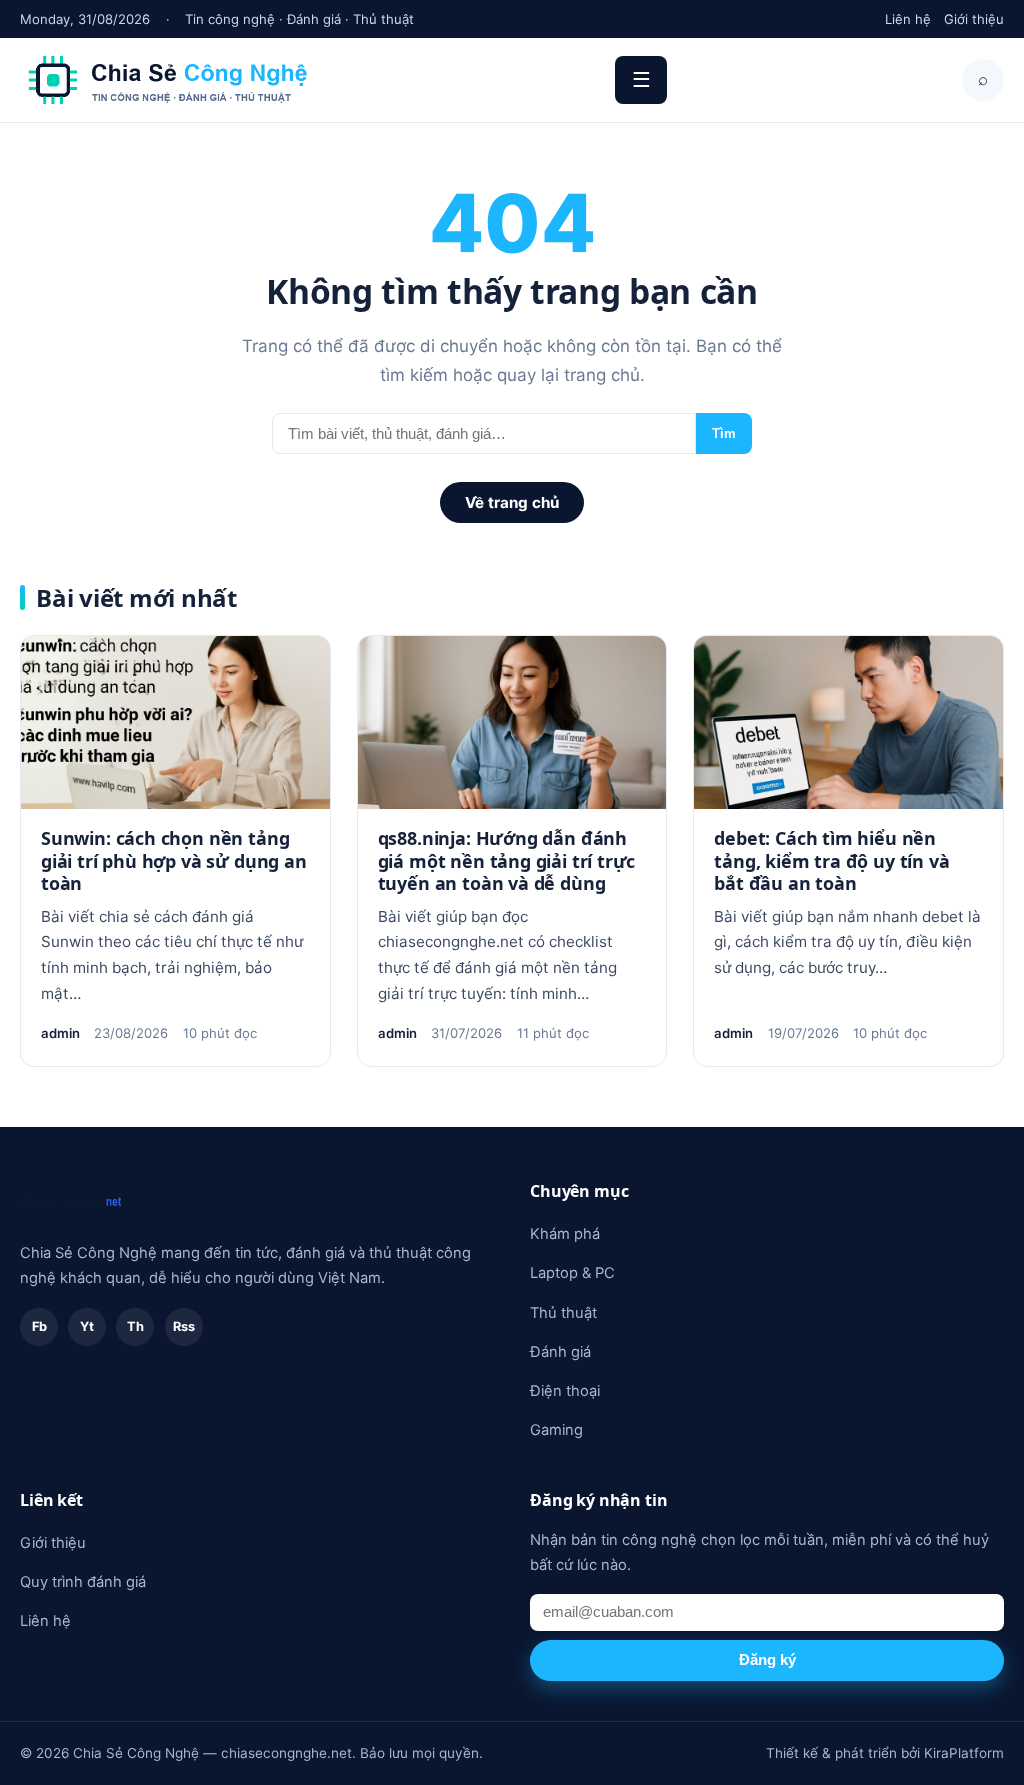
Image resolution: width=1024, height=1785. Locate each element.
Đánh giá (560, 1352)
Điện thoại (565, 1391)
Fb (39, 1326)
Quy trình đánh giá (83, 1582)
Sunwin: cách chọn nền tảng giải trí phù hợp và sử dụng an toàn (174, 860)
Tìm (724, 433)
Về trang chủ (512, 502)
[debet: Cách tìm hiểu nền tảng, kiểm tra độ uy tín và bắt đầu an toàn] (848, 723)
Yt (87, 1326)
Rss (184, 1326)
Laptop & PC (572, 1273)
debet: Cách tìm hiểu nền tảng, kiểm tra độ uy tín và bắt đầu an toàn (831, 860)
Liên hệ (908, 19)
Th (135, 1326)
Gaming (556, 1430)
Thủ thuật (563, 1313)
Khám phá (565, 1234)
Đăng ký (767, 1659)
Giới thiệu (974, 19)
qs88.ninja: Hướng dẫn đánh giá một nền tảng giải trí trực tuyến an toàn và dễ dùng (507, 860)
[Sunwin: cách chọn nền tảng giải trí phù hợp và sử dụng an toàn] (175, 723)
